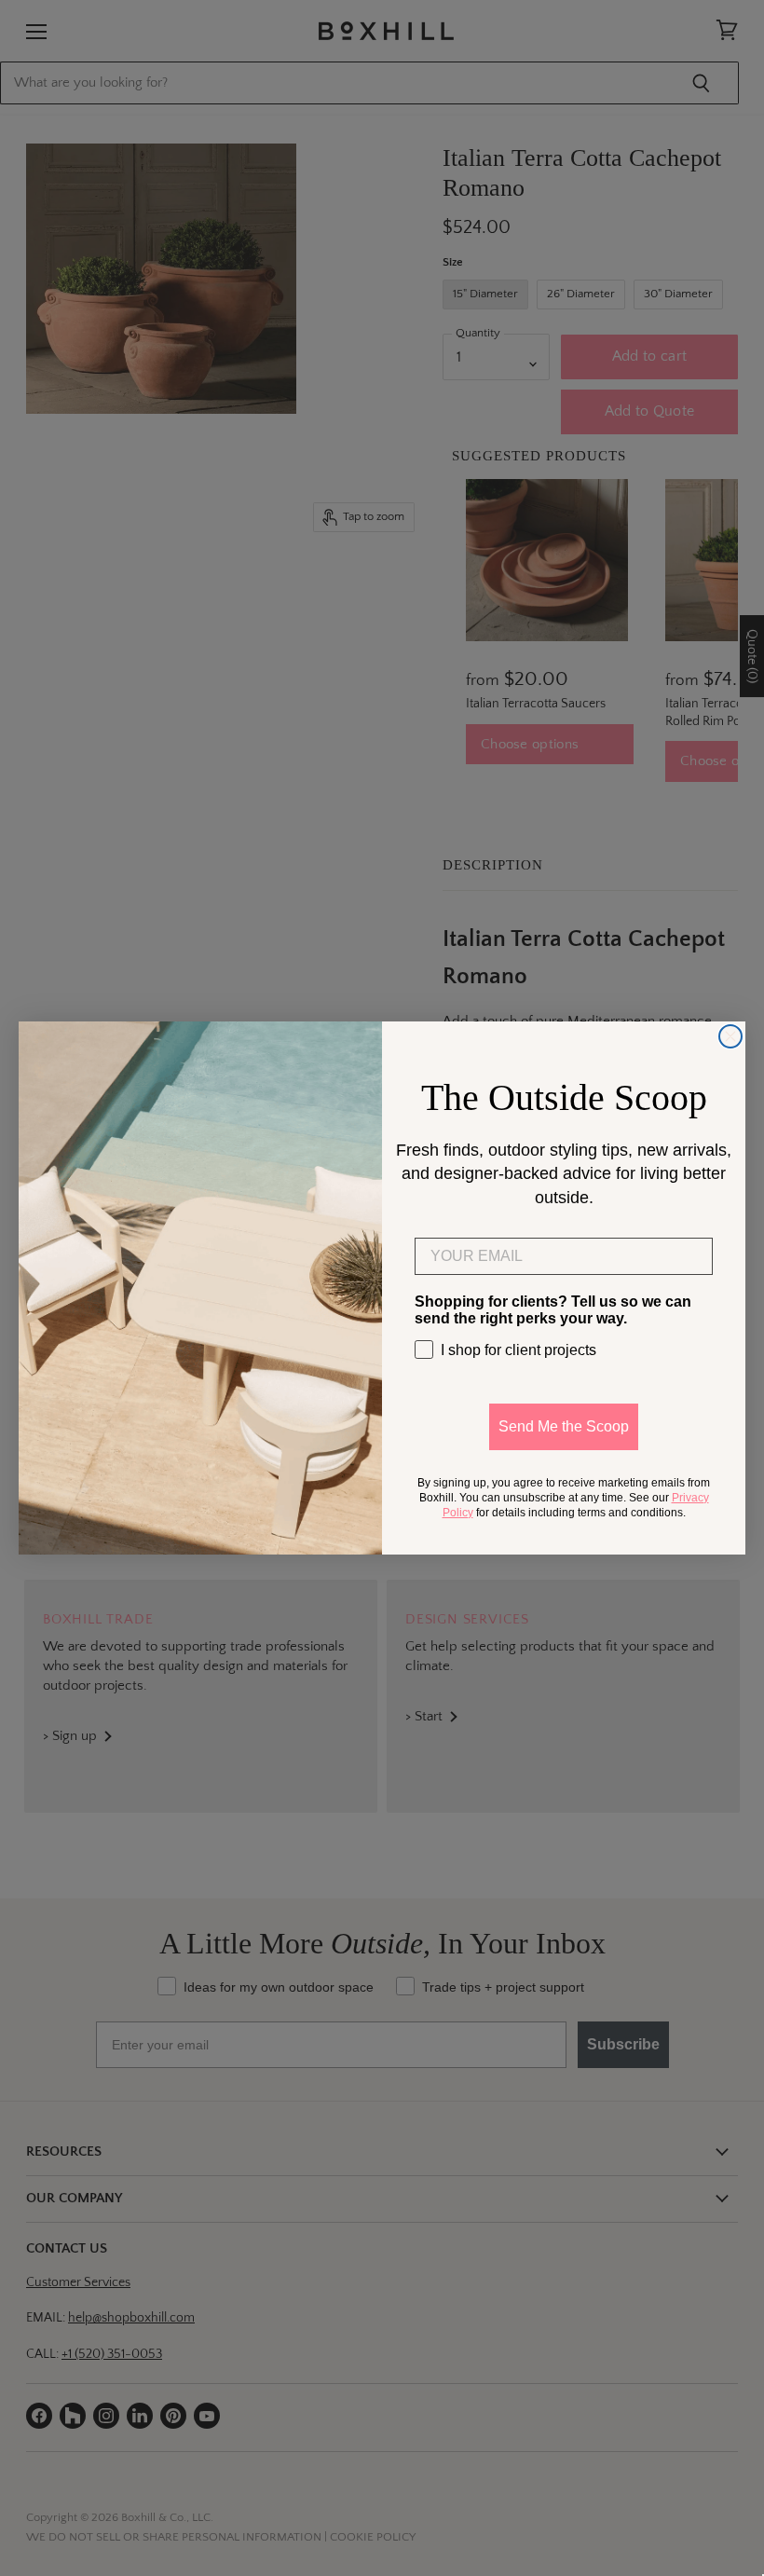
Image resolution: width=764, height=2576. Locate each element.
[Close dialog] (730, 1036)
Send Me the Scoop (564, 1426)
